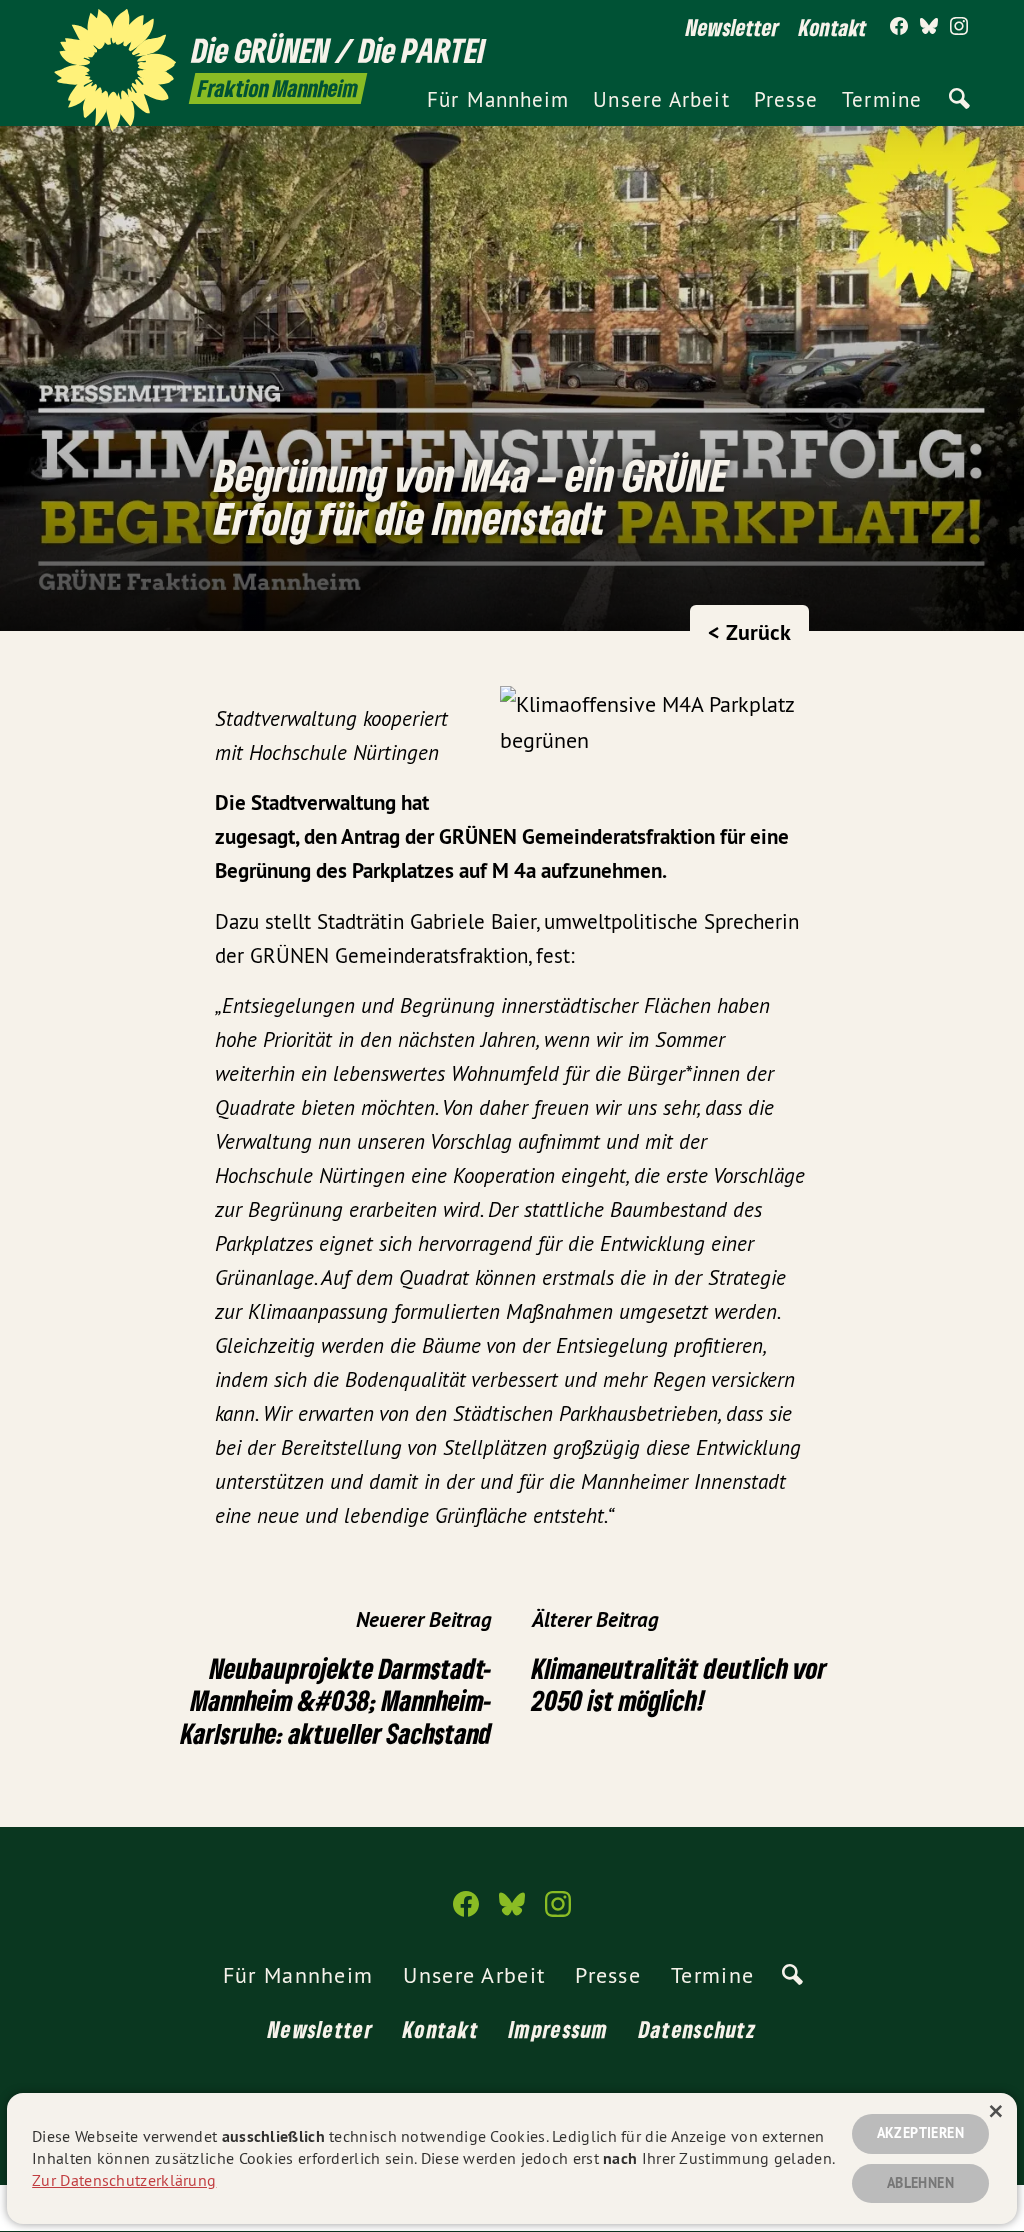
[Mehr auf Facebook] (899, 27)
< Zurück (749, 632)
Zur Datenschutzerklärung (124, 2180)
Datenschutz (697, 2029)
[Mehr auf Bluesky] (929, 27)
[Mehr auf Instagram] (959, 27)
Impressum (559, 2029)
